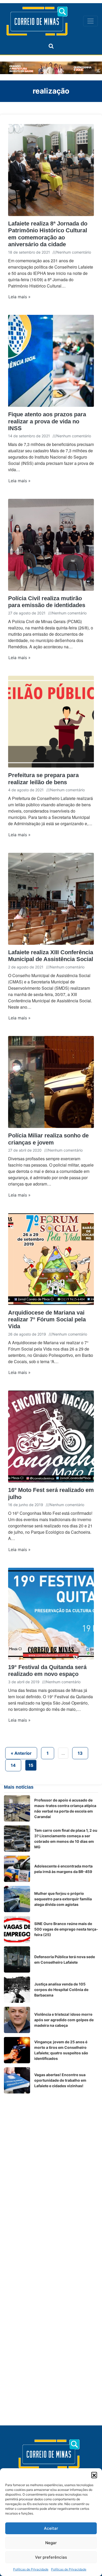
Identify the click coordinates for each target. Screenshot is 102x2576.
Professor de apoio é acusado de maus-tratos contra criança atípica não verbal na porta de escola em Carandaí (65, 1808)
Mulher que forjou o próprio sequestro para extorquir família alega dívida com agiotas (63, 1899)
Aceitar (51, 2528)
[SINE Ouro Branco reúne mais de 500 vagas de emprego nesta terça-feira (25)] (17, 1929)
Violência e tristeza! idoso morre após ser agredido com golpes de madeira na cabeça (64, 2020)
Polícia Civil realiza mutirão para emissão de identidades (47, 602)
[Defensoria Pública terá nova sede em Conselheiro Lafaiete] (17, 1959)
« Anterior (21, 1753)
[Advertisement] (51, 2149)
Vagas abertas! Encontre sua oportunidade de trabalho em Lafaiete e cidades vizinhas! (60, 2080)
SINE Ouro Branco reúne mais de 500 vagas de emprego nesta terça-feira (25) (66, 1929)
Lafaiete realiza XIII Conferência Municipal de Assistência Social (51, 956)
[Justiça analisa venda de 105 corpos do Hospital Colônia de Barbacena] (17, 1990)
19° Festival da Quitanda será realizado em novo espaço (47, 1671)
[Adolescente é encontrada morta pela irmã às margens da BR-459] (17, 1869)
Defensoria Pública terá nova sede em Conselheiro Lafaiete (65, 1959)
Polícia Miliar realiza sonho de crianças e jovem (48, 1139)
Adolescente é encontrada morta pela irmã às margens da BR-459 (63, 1869)
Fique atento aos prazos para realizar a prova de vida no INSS (47, 421)
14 (13, 1765)
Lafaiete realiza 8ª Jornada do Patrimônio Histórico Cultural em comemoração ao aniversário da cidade (48, 234)
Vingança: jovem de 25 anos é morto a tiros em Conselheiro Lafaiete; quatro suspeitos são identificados (61, 2050)
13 (80, 1753)
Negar (51, 2543)
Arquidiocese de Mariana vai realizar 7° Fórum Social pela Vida (47, 1320)
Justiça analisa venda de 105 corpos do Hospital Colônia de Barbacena (61, 1990)
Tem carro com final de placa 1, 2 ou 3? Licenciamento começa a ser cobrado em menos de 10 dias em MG (66, 1839)
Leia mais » (19, 297)
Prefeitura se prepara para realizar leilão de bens (43, 779)
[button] (94, 2475)
